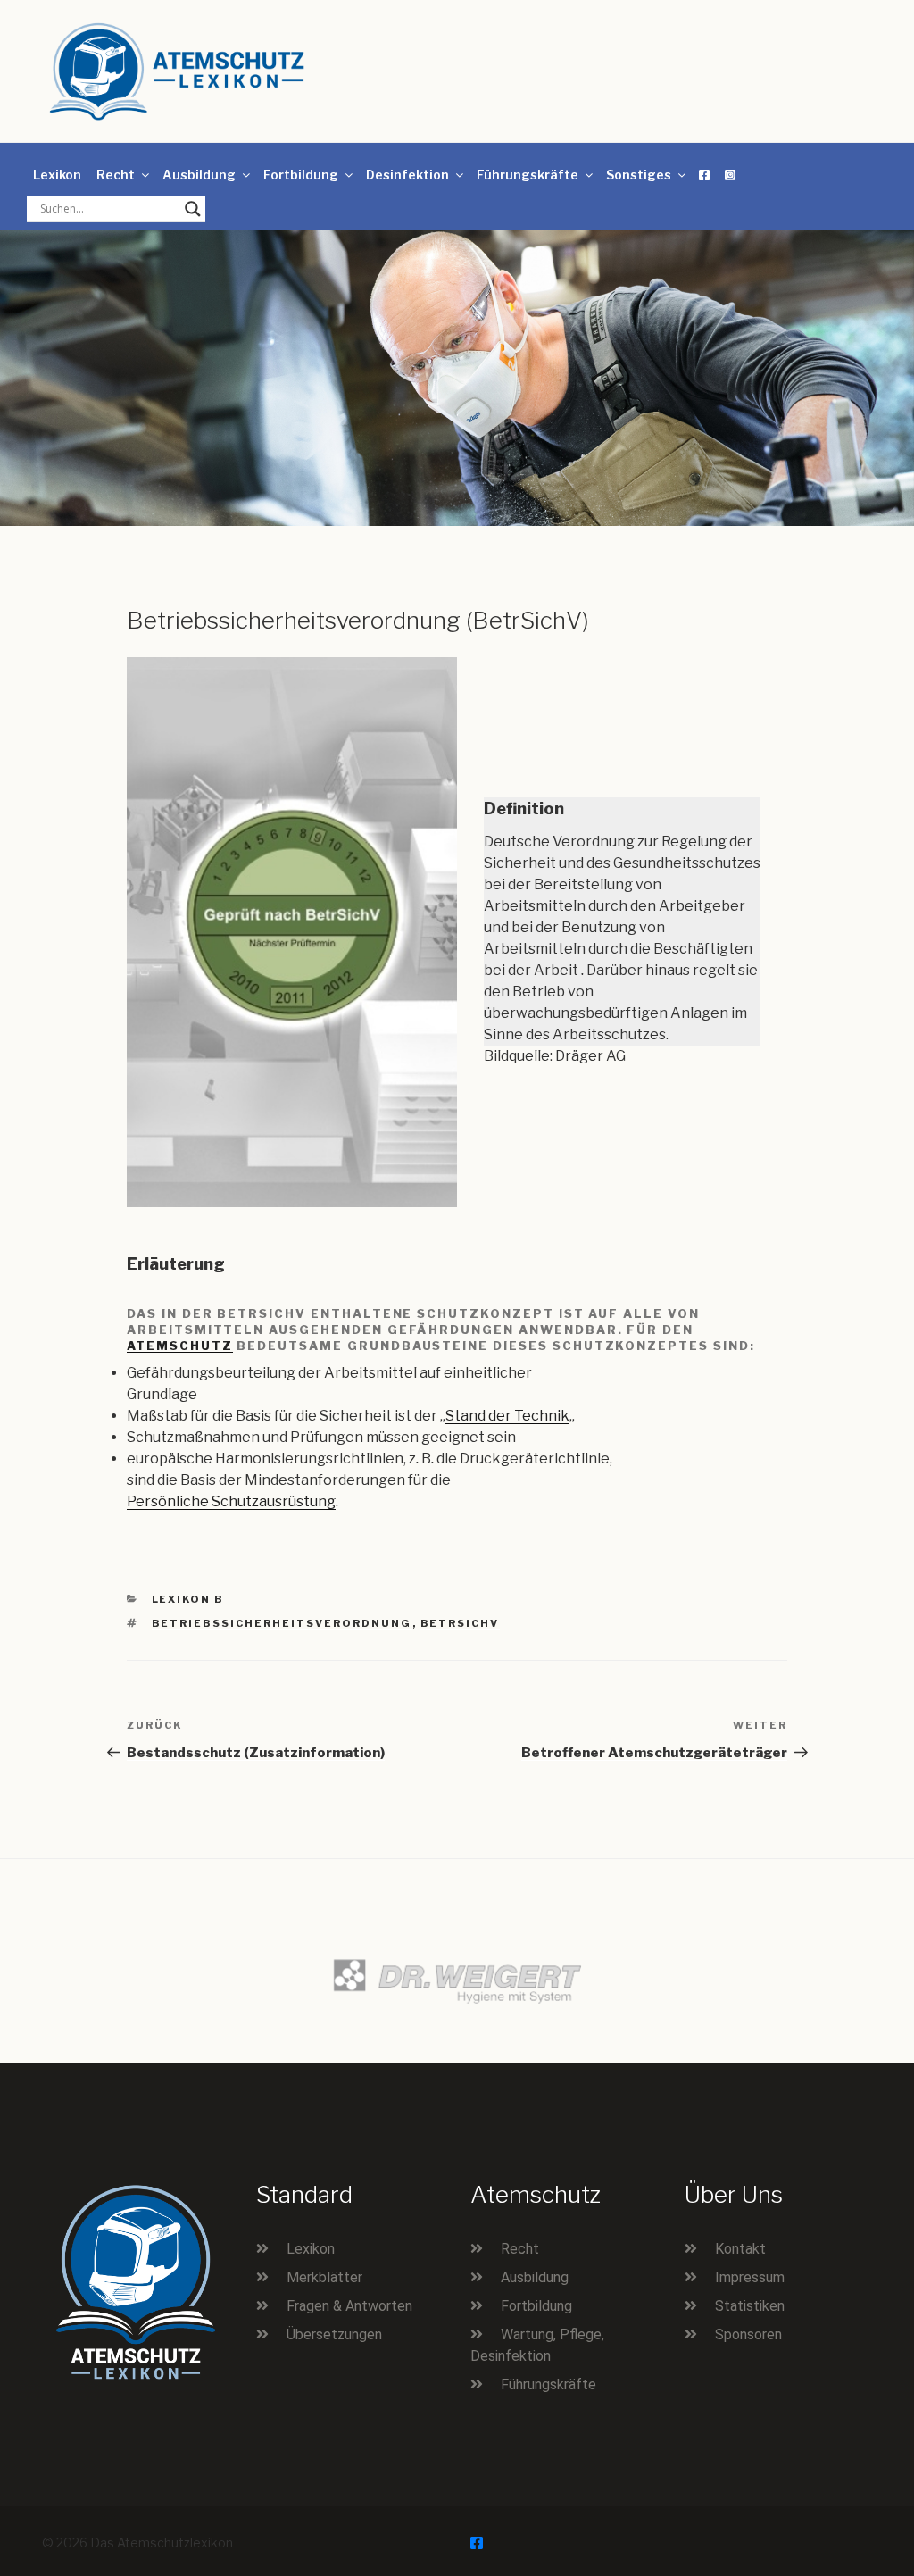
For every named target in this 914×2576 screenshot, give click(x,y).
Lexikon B (188, 1599)
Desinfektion (407, 175)
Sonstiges (639, 175)
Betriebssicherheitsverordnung (282, 1623)
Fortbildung (301, 175)
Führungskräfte (528, 175)
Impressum (750, 2277)
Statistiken (750, 2306)
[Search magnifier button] (193, 209)
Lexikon (57, 175)
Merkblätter (324, 2277)
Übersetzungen (334, 2334)
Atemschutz (180, 1346)
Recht (116, 175)
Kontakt (740, 2249)
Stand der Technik (507, 1416)
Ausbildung (199, 175)
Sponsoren (748, 2334)
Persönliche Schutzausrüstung (231, 1501)
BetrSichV (460, 1623)
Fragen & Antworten (349, 2306)
